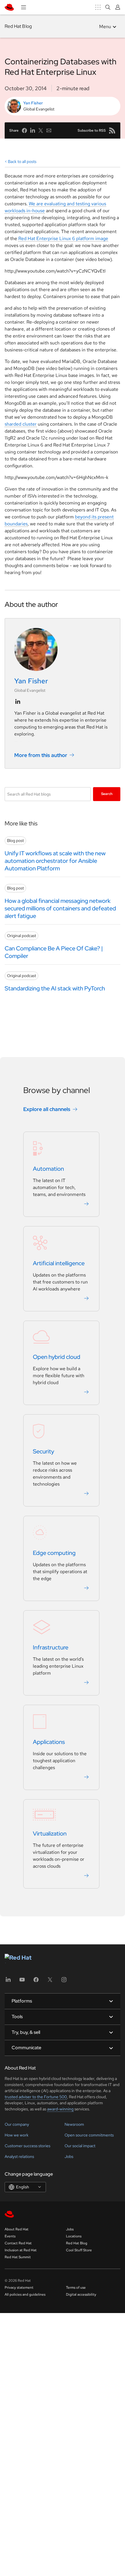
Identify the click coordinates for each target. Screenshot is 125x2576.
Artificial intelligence (59, 1263)
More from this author (41, 755)
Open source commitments (89, 2135)
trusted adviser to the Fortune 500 (36, 2097)
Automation (48, 1169)
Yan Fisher (33, 103)
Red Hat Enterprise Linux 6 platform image (63, 238)
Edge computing (54, 1553)
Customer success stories (27, 2146)
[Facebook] (36, 1982)
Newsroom (74, 2124)
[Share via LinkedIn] (33, 130)
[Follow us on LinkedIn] (18, 702)
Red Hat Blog (18, 26)
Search (107, 794)
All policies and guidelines (25, 2294)
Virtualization (50, 1833)
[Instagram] (64, 1982)
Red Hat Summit (18, 2257)
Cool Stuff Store (79, 2250)
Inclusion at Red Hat (21, 2250)
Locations (74, 2236)
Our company (17, 2124)
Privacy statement (19, 2288)
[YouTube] (22, 1982)
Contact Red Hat (18, 2243)
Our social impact (80, 2146)
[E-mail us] (49, 130)
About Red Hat (17, 2229)
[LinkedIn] (8, 1982)
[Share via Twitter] (41, 130)
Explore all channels (47, 1109)
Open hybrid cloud (57, 1357)
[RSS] (112, 130)
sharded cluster (21, 424)
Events (10, 2236)
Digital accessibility (81, 2294)
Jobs (69, 2156)
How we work (17, 2135)
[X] (50, 1982)
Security (43, 1451)
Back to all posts (22, 161)
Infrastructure (51, 1647)
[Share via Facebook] (24, 130)
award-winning (60, 2109)
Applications (49, 1742)
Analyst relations (19, 2156)
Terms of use (76, 2288)
